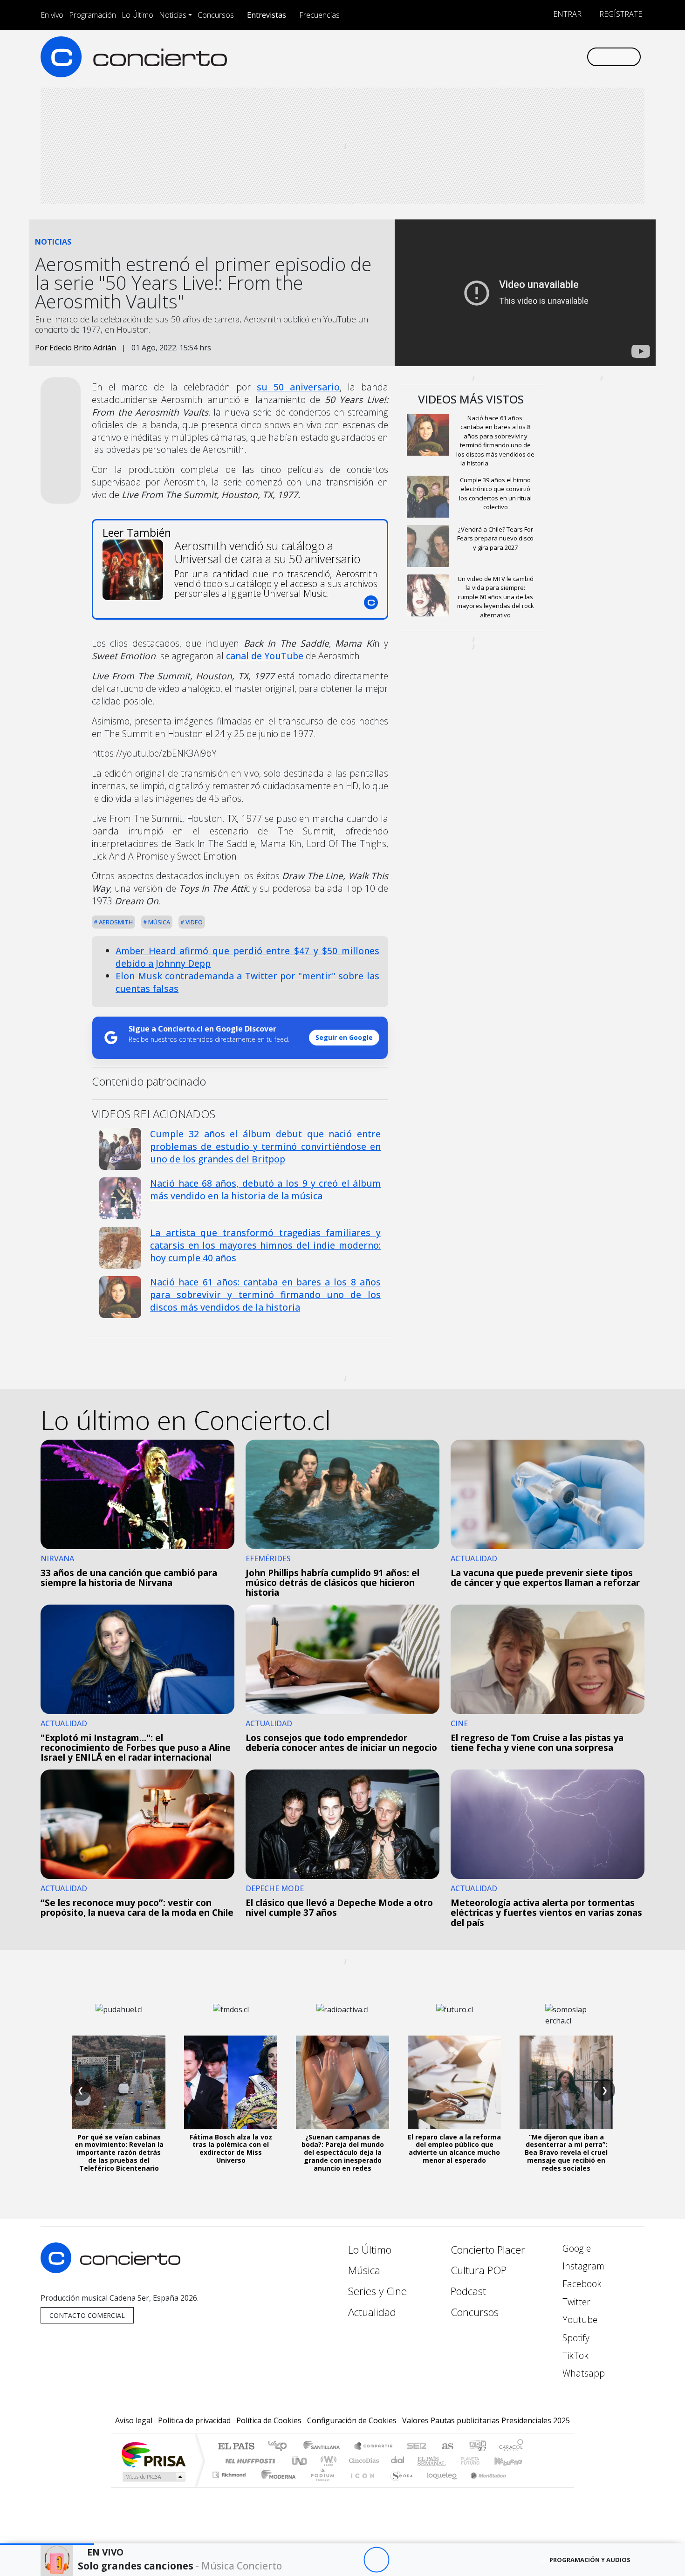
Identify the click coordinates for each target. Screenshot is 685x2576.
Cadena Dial (479, 2461)
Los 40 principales (281, 2447)
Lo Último (137, 15)
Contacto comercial (87, 2315)
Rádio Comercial (525, 2486)
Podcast (468, 2291)
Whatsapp (582, 2373)
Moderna (276, 2486)
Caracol (511, 2447)
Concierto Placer (488, 2250)
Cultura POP (479, 2270)
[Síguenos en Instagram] (487, 57)
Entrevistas (267, 15)
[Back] (325, 2560)
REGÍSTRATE (620, 14)
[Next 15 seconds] (402, 2560)
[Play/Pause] (376, 2560)
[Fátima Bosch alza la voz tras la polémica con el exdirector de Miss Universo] (231, 2082)
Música (158, 922)
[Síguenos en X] (517, 57)
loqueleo (438, 2486)
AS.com (446, 2447)
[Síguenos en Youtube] (533, 57)
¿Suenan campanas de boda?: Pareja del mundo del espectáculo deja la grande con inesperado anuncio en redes (343, 2152)
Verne (451, 2461)
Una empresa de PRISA (153, 2454)
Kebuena (513, 2461)
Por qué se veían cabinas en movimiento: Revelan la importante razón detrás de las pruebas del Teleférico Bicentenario (119, 2152)
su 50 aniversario (298, 387)
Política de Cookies (269, 2420)
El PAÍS (236, 2447)
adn (477, 2447)
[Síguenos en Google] (471, 57)
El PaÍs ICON (361, 2486)
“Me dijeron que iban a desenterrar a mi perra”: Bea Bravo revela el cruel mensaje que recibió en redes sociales (566, 2152)
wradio (327, 2461)
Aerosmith (115, 922)
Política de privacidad (194, 2420)
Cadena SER (417, 2447)
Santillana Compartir (374, 2447)
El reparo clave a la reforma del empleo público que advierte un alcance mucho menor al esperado (454, 2149)
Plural (320, 2486)
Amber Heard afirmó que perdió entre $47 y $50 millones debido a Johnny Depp (247, 957)
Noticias (173, 15)
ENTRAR (566, 14)
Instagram (582, 2266)
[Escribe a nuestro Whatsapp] (579, 57)
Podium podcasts (230, 2472)
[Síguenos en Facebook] (502, 57)
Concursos (216, 15)
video (193, 922)
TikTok (574, 2355)
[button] (47, 2544)
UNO (300, 2461)
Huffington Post (248, 2461)
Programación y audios (590, 2560)
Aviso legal (134, 2420)
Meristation (483, 2486)
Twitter (575, 2302)
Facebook (581, 2284)
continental (398, 2461)
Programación (92, 15)
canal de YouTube (265, 656)
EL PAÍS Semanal (423, 2461)
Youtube (579, 2320)
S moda (398, 2486)
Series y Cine (377, 2291)
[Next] (428, 2560)
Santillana (324, 2447)
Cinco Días (363, 2461)
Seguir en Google (344, 1037)
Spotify (575, 2338)
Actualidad (372, 2312)
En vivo (52, 15)
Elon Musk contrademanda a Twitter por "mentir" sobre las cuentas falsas (247, 982)
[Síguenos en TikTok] (564, 57)
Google (575, 2248)
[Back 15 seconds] (351, 2560)
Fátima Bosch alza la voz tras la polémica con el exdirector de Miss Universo (231, 2149)
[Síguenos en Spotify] (548, 57)
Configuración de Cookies (352, 2420)
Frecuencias (319, 15)
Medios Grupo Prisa (153, 2477)
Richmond (230, 2486)
